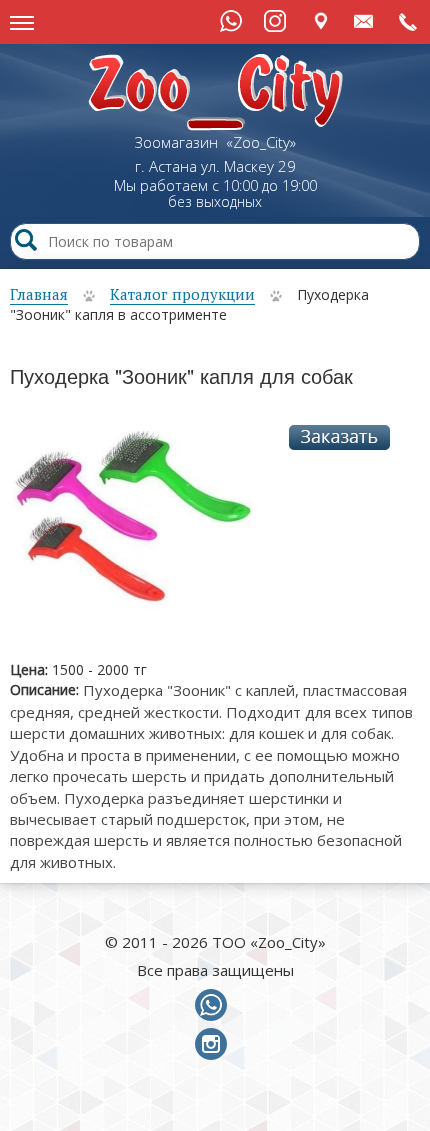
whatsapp (215, 1006)
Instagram (275, 21)
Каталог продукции (182, 294)
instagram (215, 1045)
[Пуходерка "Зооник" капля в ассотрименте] (134, 527)
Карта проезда (320, 20)
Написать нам (364, 20)
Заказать (339, 437)
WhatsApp (231, 21)
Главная (39, 294)
